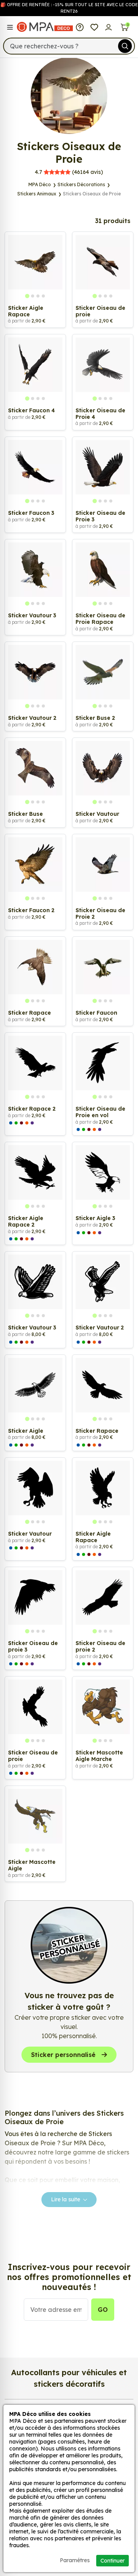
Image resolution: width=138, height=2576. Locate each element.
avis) (69, 172)
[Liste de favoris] (94, 27)
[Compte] (109, 27)
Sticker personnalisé (63, 2055)
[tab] (27, 296)
